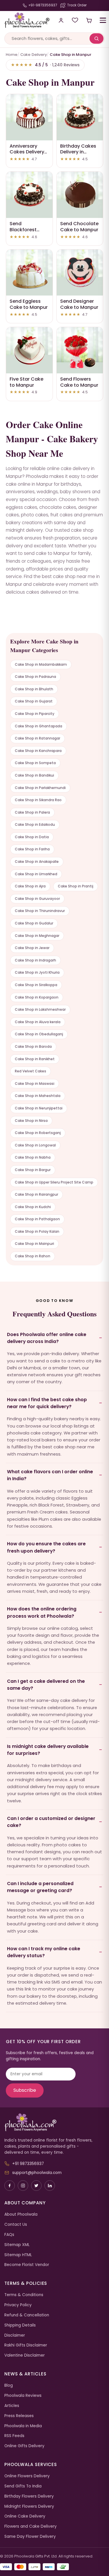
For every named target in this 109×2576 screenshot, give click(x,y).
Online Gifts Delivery (24, 2446)
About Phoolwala (21, 2214)
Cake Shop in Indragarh (35, 960)
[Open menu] (103, 20)
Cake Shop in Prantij (76, 886)
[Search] (97, 38)
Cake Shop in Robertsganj (38, 1133)
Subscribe (25, 2090)
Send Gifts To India (23, 2486)
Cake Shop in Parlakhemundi (40, 788)
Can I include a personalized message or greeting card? (40, 1887)
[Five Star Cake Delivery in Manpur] (29, 350)
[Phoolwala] (54, 2122)
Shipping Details (20, 2325)
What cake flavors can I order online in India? (50, 1475)
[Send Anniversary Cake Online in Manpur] (29, 117)
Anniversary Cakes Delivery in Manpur (27, 152)
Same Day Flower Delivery (30, 2536)
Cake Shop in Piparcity (35, 714)
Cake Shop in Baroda (33, 1046)
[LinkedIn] (50, 2186)
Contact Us (16, 2224)
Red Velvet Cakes (31, 1071)
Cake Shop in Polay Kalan (37, 1231)
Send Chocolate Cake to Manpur (79, 227)
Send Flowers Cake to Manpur (79, 382)
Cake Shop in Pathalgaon (37, 1219)
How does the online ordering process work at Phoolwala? (42, 1612)
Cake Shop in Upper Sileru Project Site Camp (54, 1182)
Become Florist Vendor (27, 2265)
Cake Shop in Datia (32, 837)
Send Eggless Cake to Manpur (29, 304)
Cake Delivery (34, 55)
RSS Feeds (14, 2436)
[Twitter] (36, 2186)
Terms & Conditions (24, 2295)
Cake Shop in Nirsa (31, 1121)
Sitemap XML (17, 2245)
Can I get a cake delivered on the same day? (46, 1685)
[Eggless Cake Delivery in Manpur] (29, 273)
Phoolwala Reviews (23, 2396)
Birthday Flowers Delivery (29, 2496)
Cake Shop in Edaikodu (35, 824)
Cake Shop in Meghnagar (37, 936)
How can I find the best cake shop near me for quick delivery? (47, 1403)
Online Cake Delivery (25, 2516)
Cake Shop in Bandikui (34, 775)
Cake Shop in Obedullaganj (39, 1034)
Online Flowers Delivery (27, 2476)
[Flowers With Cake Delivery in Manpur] (80, 350)
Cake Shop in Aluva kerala (38, 1022)
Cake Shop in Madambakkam (41, 664)
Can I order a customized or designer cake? (51, 1822)
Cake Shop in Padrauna (35, 677)
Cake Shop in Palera (32, 812)
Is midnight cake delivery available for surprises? (48, 1750)
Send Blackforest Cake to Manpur (29, 230)
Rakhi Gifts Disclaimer (26, 2345)
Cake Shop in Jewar (32, 948)
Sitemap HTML (18, 2255)
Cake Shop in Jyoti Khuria (37, 972)
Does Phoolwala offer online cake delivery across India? (47, 1338)
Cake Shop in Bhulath (34, 689)
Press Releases (19, 2416)
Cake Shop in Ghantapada (39, 726)
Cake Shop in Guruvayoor (37, 899)
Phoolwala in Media (23, 2426)
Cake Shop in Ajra (30, 886)
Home (12, 55)
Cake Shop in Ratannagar (37, 738)
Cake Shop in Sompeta (35, 763)
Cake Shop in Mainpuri (34, 1244)
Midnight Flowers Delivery (29, 2506)
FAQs (9, 2235)
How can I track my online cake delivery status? (44, 1952)
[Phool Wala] (25, 20)
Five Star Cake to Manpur (26, 382)
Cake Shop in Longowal (35, 1145)
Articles (12, 2406)
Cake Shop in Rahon (33, 1256)
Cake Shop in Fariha (32, 849)
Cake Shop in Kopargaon (37, 997)
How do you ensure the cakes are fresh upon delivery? (46, 1547)
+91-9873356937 (43, 5)
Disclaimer (15, 2335)
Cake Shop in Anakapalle (37, 862)
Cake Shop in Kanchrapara (38, 751)
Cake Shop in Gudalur (34, 923)
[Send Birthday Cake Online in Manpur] (80, 117)
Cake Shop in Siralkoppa (36, 985)
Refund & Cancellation (27, 2315)
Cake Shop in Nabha (33, 1157)
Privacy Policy (18, 2305)
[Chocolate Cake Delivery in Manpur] (80, 195)
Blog (9, 2385)
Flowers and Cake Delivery (31, 2526)
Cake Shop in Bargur (33, 1170)
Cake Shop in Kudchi (33, 1207)
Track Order (77, 5)
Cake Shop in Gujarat (34, 701)
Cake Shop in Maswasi (35, 1084)
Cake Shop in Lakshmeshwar (40, 1009)
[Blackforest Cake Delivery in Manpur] (29, 195)
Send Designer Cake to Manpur (79, 304)
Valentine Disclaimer (25, 2355)
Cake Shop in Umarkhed (36, 874)
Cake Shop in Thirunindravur (40, 911)
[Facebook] (10, 2186)
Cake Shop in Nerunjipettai (39, 1108)
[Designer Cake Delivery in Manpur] (80, 273)
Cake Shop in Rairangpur (36, 1194)
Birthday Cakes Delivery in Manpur (78, 152)
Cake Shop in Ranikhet (35, 1059)
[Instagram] (23, 2186)
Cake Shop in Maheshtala (38, 1096)
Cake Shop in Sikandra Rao (38, 800)
